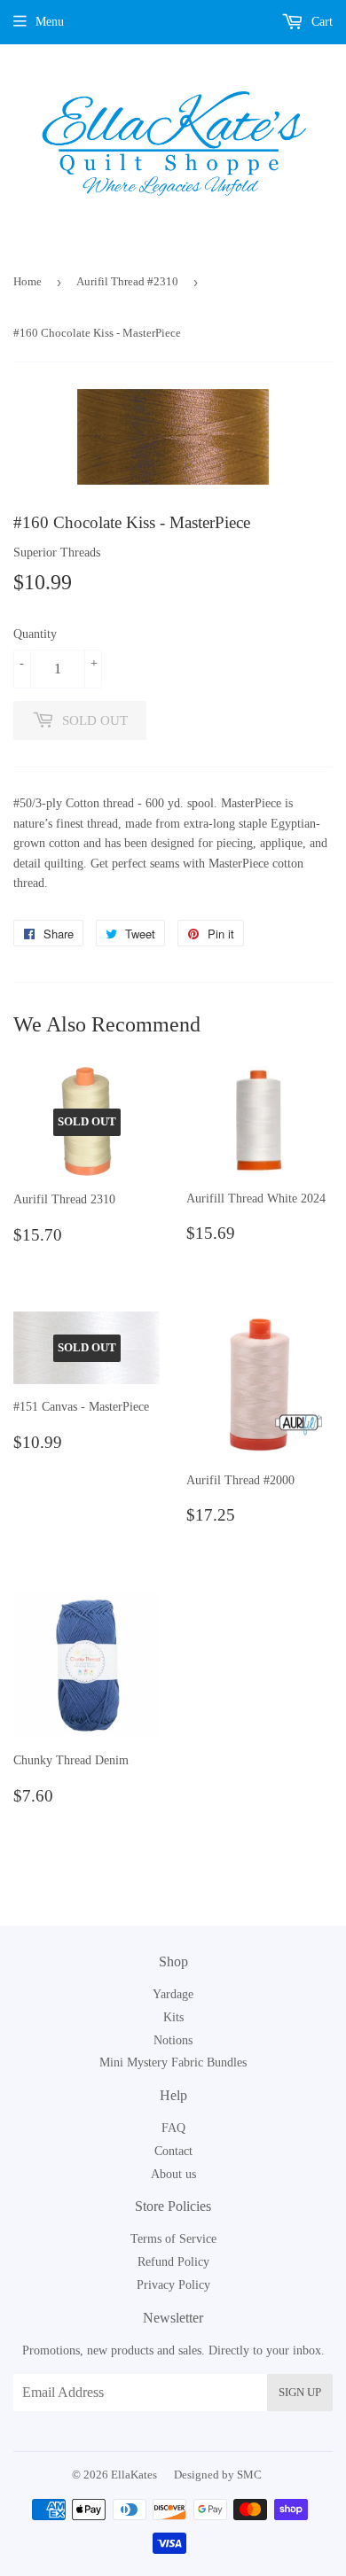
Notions (173, 2040)
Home (28, 281)
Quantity (35, 634)
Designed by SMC (218, 2475)
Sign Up (300, 2392)
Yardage (173, 1994)
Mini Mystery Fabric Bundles (173, 2062)
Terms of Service (173, 2239)
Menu (50, 22)
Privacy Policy (173, 2285)
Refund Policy (173, 2262)
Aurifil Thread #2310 (127, 281)
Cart (320, 22)
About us (173, 2174)
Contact (173, 2151)
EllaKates (134, 2475)
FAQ (173, 2128)
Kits (173, 2017)
